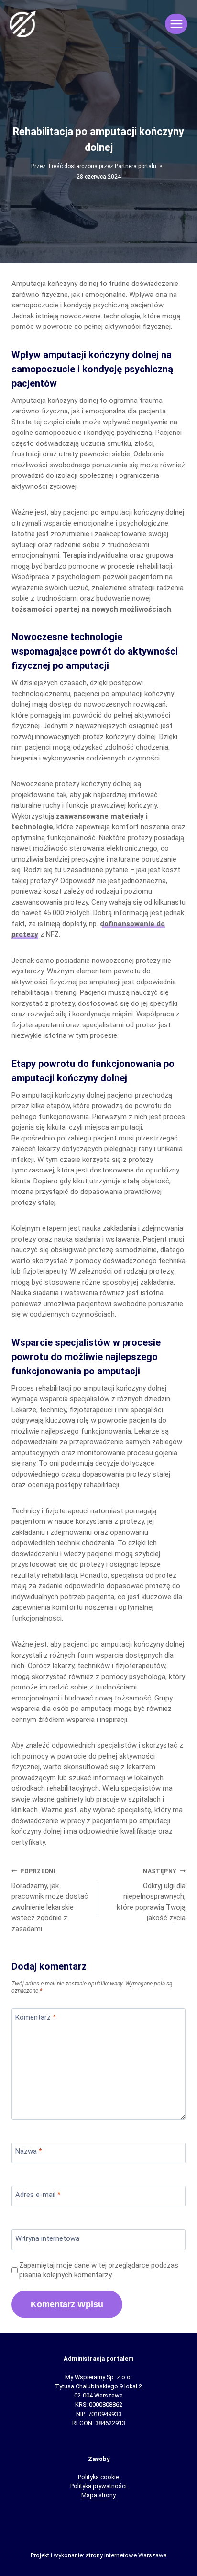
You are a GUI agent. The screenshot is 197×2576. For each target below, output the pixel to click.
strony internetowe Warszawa (126, 2555)
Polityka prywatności (98, 2486)
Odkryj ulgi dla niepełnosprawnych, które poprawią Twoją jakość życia (151, 1895)
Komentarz (36, 2017)
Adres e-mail (38, 2195)
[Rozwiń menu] (176, 24)
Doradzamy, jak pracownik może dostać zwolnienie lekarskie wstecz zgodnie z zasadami (50, 1900)
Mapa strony (98, 2495)
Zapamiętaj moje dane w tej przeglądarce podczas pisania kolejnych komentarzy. (99, 2270)
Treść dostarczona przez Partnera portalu (102, 166)
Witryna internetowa (47, 2238)
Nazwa (29, 2151)
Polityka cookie (98, 2477)
